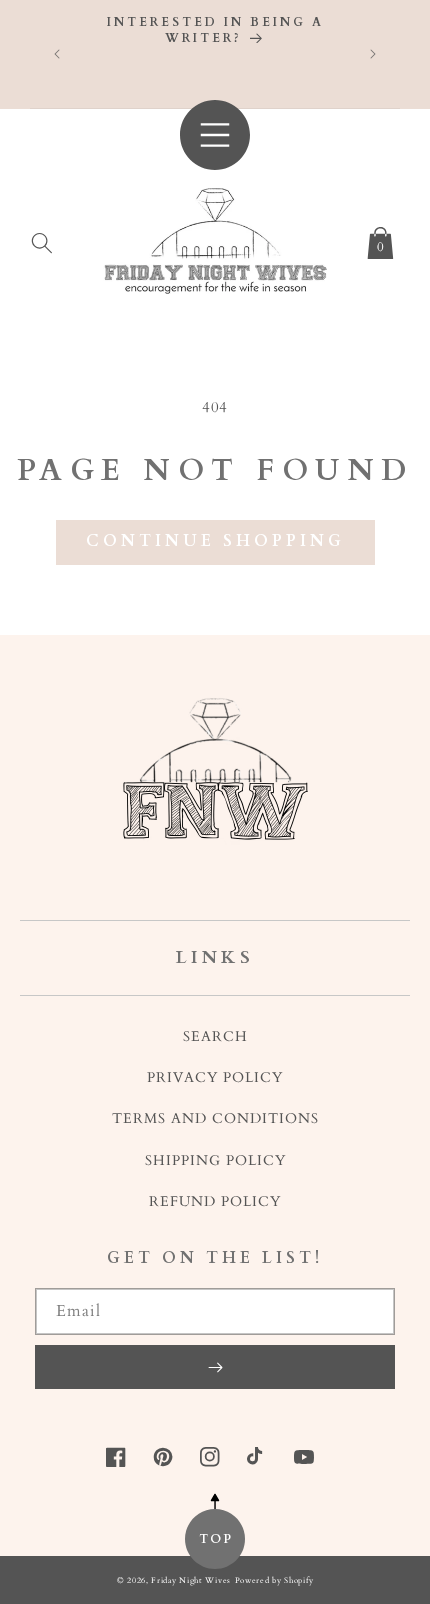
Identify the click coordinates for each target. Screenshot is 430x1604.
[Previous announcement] (57, 54)
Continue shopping (215, 541)
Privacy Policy (215, 1077)
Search (215, 1036)
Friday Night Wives (191, 1580)
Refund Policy (215, 1201)
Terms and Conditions (215, 1118)
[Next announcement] (373, 54)
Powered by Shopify (274, 1580)
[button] (42, 239)
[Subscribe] (215, 1367)
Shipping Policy (215, 1160)
